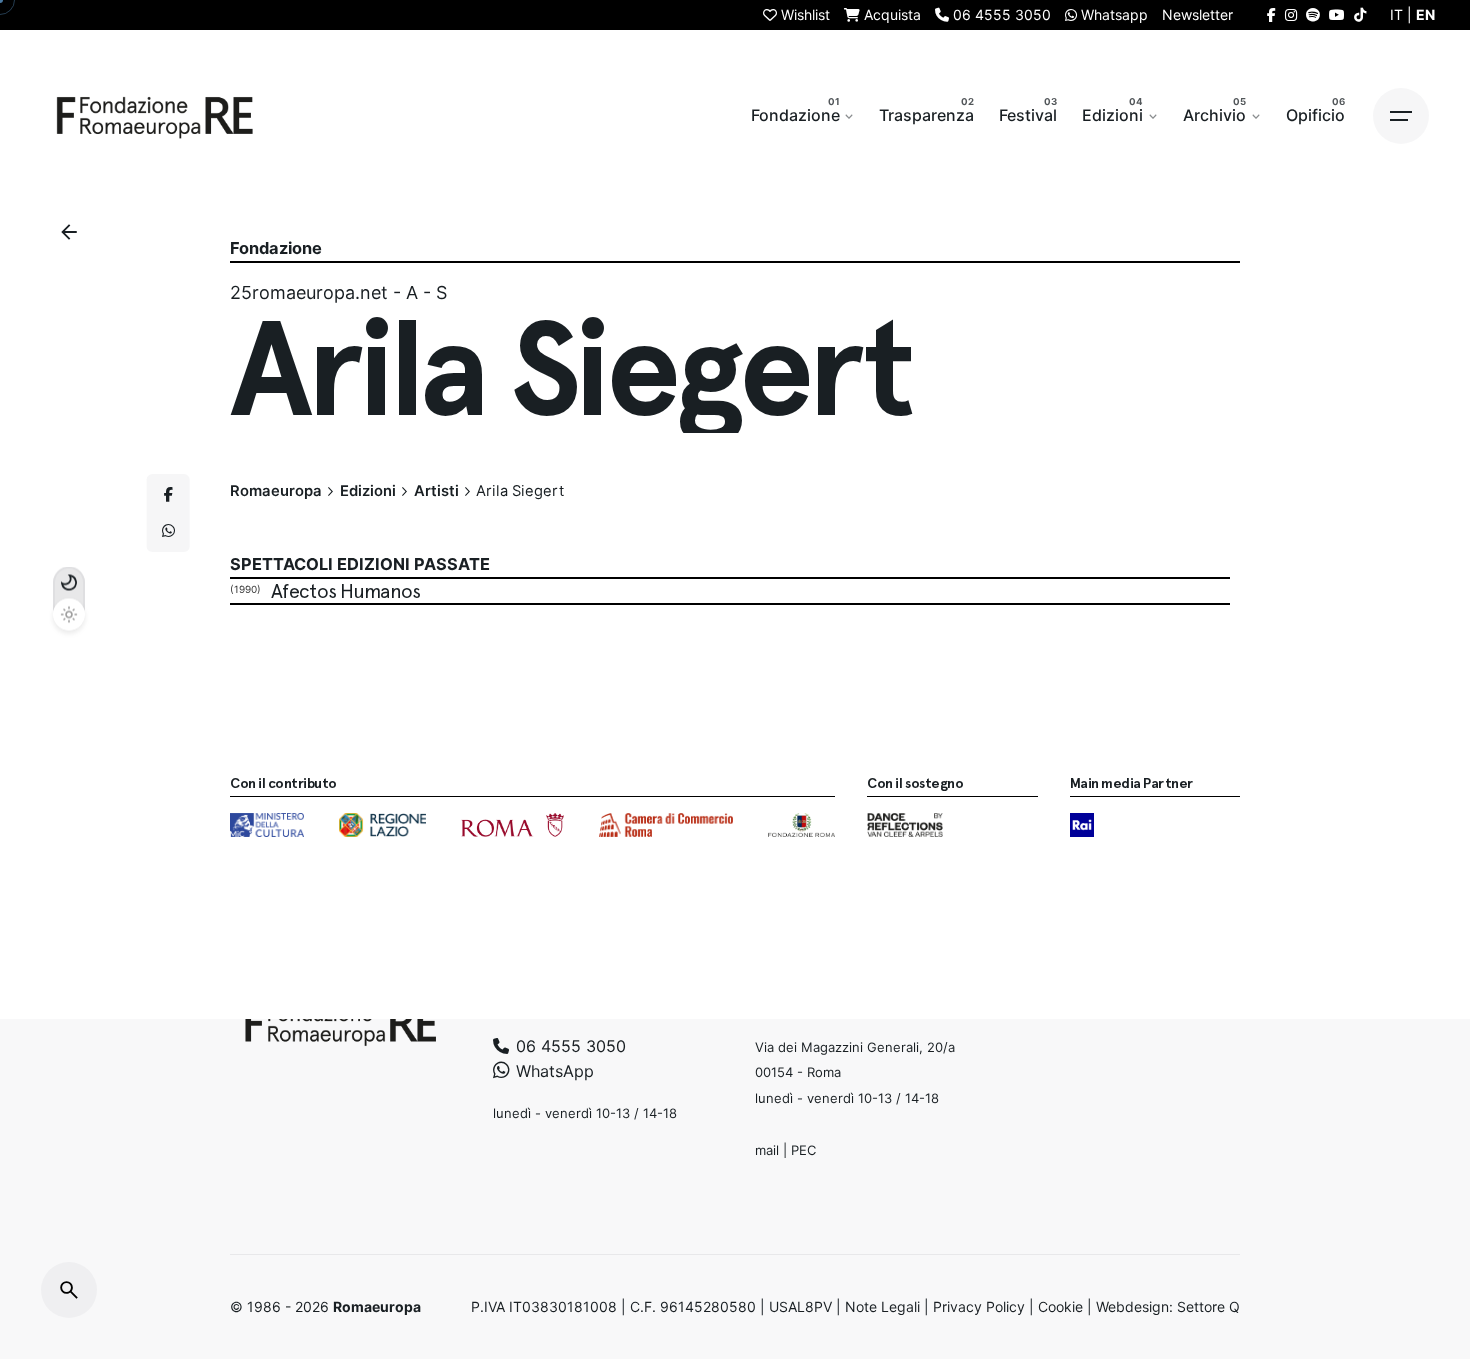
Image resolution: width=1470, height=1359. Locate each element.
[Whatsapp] (168, 531)
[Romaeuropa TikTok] (1360, 14)
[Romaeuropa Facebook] (1271, 14)
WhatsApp (552, 1071)
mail (767, 1149)
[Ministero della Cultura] (267, 825)
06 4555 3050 (568, 1045)
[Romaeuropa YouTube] (1337, 14)
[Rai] (1082, 825)
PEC (803, 1149)
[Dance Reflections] (904, 825)
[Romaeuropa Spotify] (1313, 14)
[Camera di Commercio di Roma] (666, 825)
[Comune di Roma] (512, 825)
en (1425, 14)
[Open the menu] (1401, 116)
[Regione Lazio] (382, 825)
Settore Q (1208, 1306)
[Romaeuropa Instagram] (1291, 14)
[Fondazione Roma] (801, 825)
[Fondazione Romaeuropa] (155, 116)
